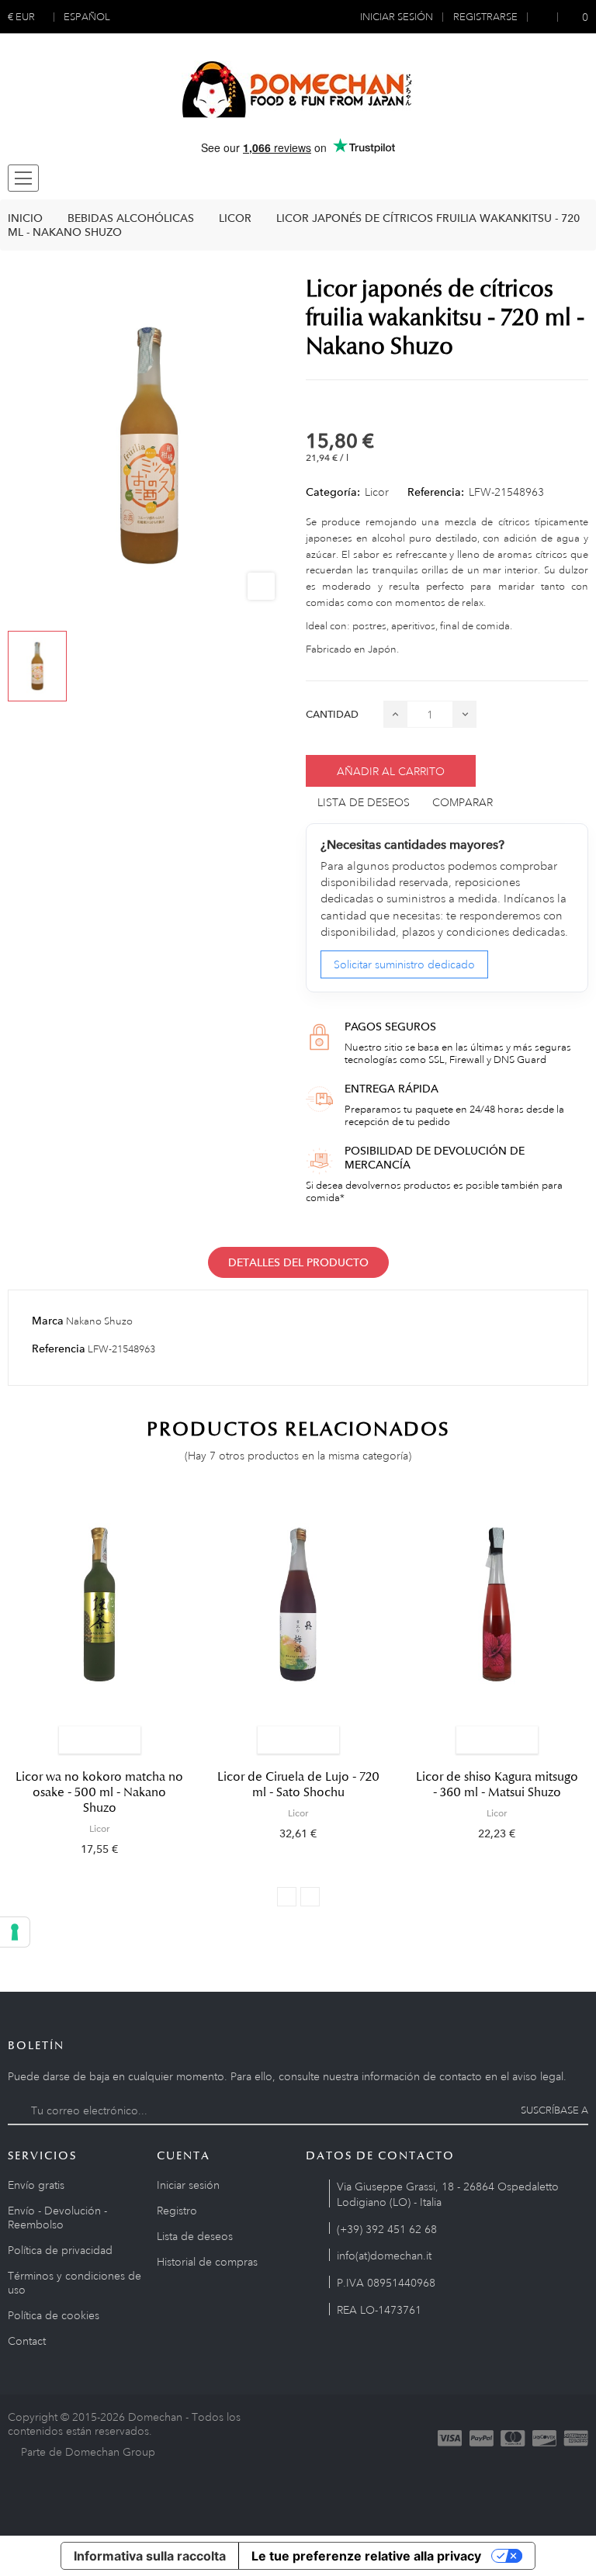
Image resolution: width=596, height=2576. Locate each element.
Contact (27, 2341)
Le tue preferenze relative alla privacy (366, 2556)
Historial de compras (207, 2262)
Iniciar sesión (188, 2185)
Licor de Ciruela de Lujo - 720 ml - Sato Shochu (298, 1785)
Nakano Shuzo (99, 1321)
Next (310, 1897)
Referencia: (436, 492)
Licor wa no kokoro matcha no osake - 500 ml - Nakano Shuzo (99, 1792)
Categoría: (333, 492)
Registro (177, 2211)
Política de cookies (54, 2315)
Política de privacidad (60, 2250)
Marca (48, 1321)
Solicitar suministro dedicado (404, 964)
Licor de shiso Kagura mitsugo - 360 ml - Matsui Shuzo (497, 1785)
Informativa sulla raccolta (150, 2556)
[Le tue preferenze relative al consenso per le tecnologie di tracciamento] (15, 1932)
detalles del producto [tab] (298, 1262)
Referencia (59, 1349)
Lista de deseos (195, 2236)
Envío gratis (36, 2185)
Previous (287, 1897)
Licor (377, 492)
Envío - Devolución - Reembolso (57, 2218)
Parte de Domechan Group (88, 2452)
